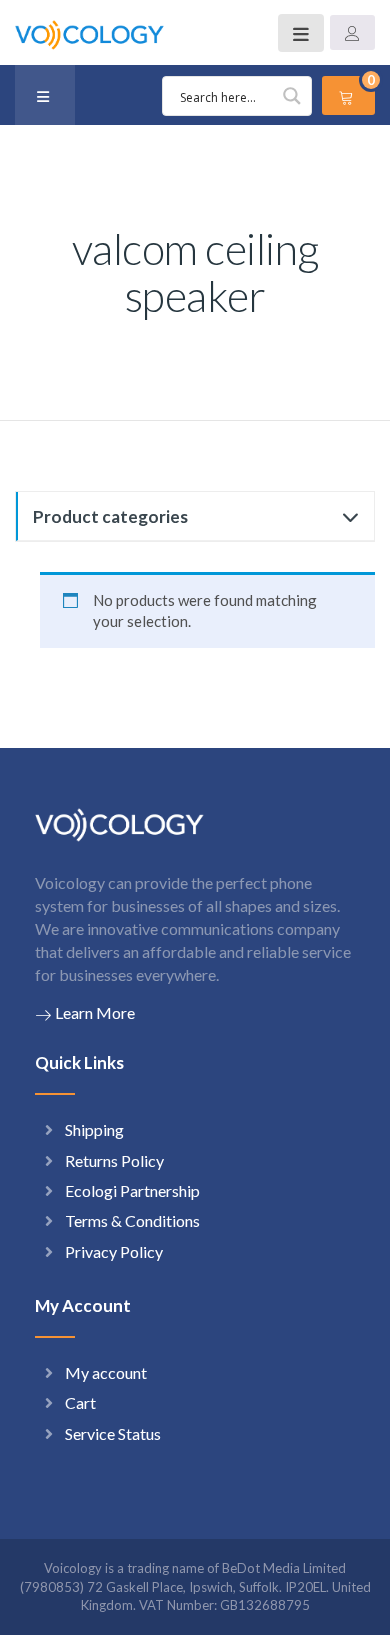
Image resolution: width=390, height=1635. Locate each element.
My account (106, 1372)
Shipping (94, 1129)
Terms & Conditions (132, 1220)
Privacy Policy (114, 1251)
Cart (80, 1402)
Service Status (113, 1433)
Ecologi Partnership (132, 1190)
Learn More (95, 1012)
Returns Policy (114, 1160)
